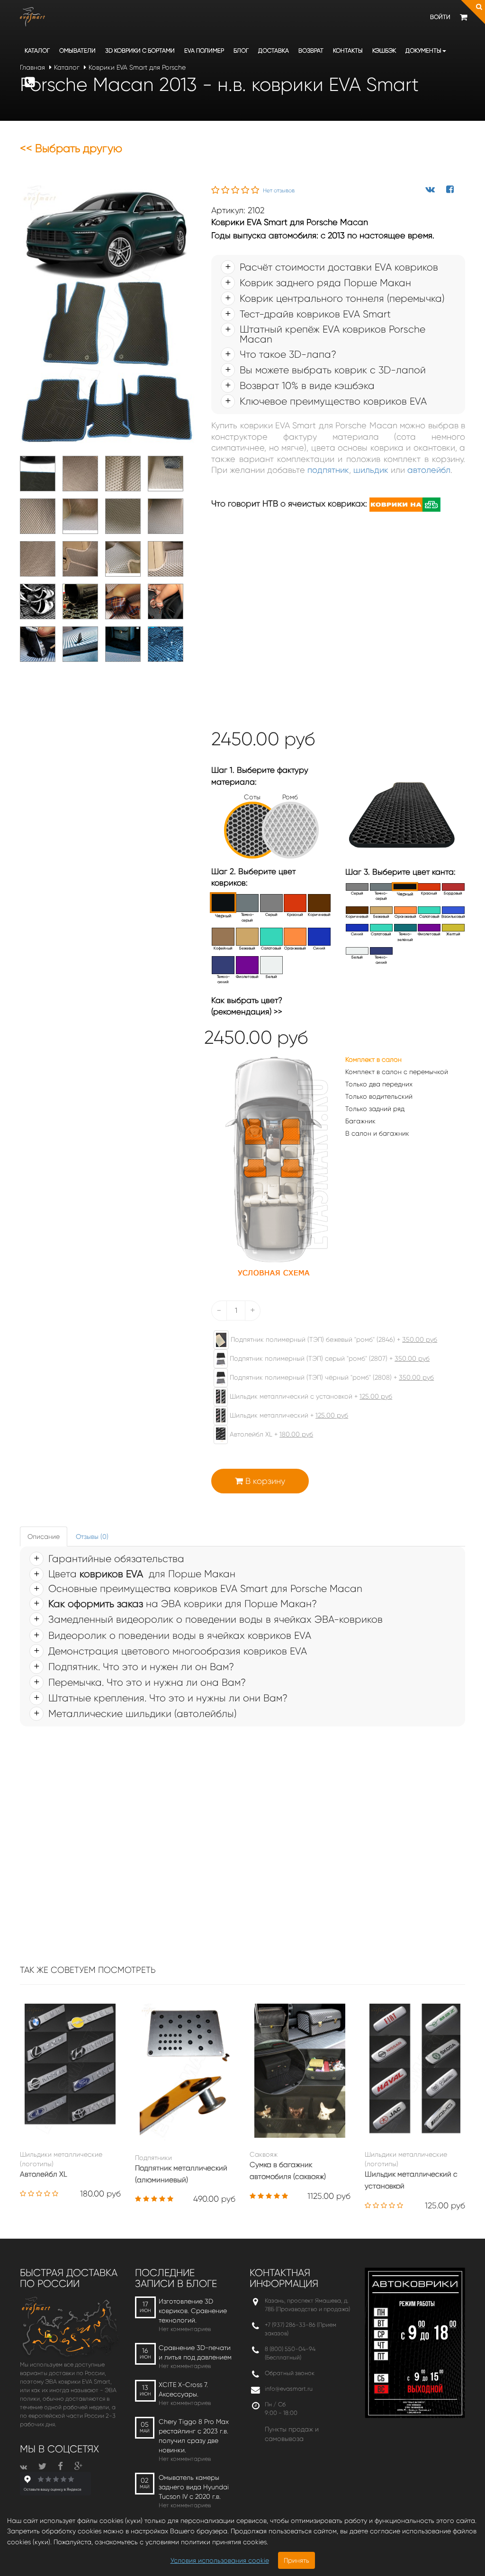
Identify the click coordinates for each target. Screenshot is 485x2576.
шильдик (371, 470)
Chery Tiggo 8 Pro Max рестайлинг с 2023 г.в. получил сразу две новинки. (194, 2436)
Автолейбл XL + (270, 1434)
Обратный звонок (290, 2373)
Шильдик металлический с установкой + (310, 1396)
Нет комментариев (185, 2329)
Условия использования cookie (220, 2560)
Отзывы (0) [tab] (92, 1537)
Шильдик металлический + (288, 1415)
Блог (241, 50)
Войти (440, 17)
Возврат (311, 50)
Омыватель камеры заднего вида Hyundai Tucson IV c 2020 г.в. (194, 2487)
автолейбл (429, 470)
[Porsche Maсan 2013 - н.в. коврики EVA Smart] (108, 315)
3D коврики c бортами (140, 50)
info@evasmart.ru (289, 2389)
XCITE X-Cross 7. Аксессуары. (183, 2389)
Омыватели (77, 50)
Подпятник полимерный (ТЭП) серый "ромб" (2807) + (329, 1358)
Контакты (348, 50)
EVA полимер (204, 50)
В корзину (264, 1481)
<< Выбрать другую (71, 148)
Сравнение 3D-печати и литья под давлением (195, 2352)
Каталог (37, 50)
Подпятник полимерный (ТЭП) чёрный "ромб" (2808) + (331, 1377)
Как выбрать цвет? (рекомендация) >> (247, 1006)
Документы (423, 50)
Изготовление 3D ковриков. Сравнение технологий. (193, 2311)
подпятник (328, 470)
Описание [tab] (44, 1537)
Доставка (274, 50)
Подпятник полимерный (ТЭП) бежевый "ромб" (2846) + (333, 1339)
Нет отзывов (279, 190)
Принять (296, 2560)
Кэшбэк (384, 50)
